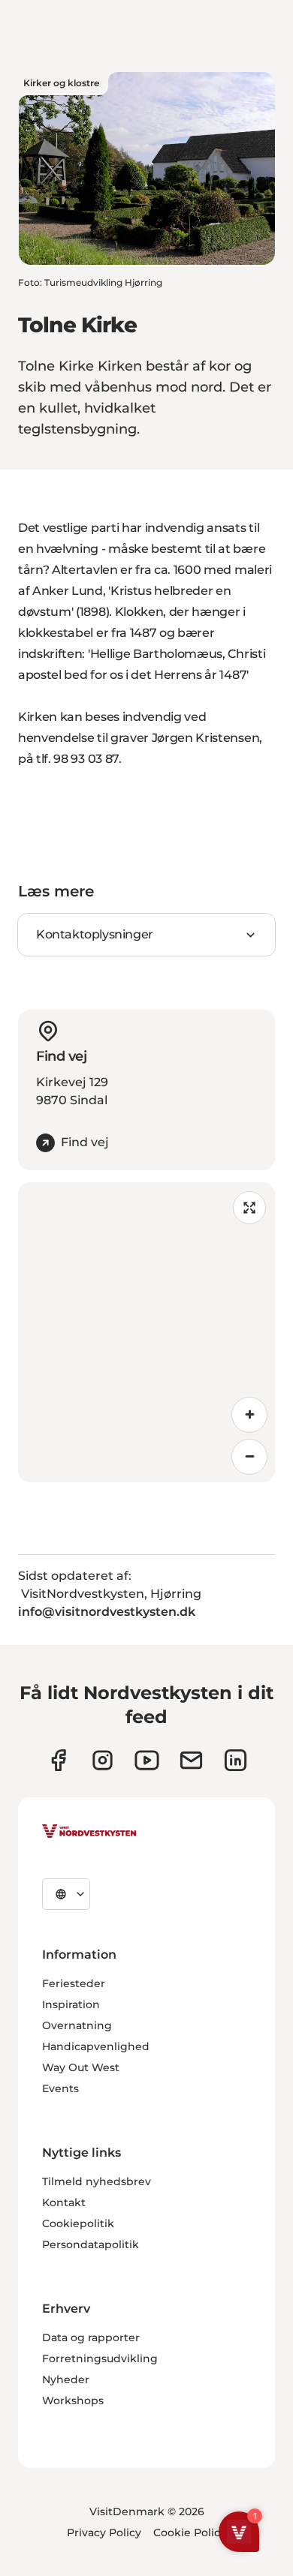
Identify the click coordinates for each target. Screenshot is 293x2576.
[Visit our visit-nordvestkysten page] (236, 1760)
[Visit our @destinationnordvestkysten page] (147, 1760)
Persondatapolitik (91, 2244)
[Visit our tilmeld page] (191, 1760)
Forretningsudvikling (100, 2358)
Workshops (73, 2400)
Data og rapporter (91, 2337)
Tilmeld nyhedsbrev (97, 2181)
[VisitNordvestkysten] (89, 1832)
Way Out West (81, 2067)
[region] (146, 1332)
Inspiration (71, 2004)
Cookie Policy (190, 2532)
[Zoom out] (249, 1457)
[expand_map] (249, 1208)
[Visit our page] (58, 1760)
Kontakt (64, 2202)
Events (60, 2088)
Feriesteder (74, 1983)
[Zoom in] (249, 1415)
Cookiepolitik (78, 2223)
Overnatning (77, 2025)
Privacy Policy (104, 2532)
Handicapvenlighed (96, 2046)
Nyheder (66, 2379)
